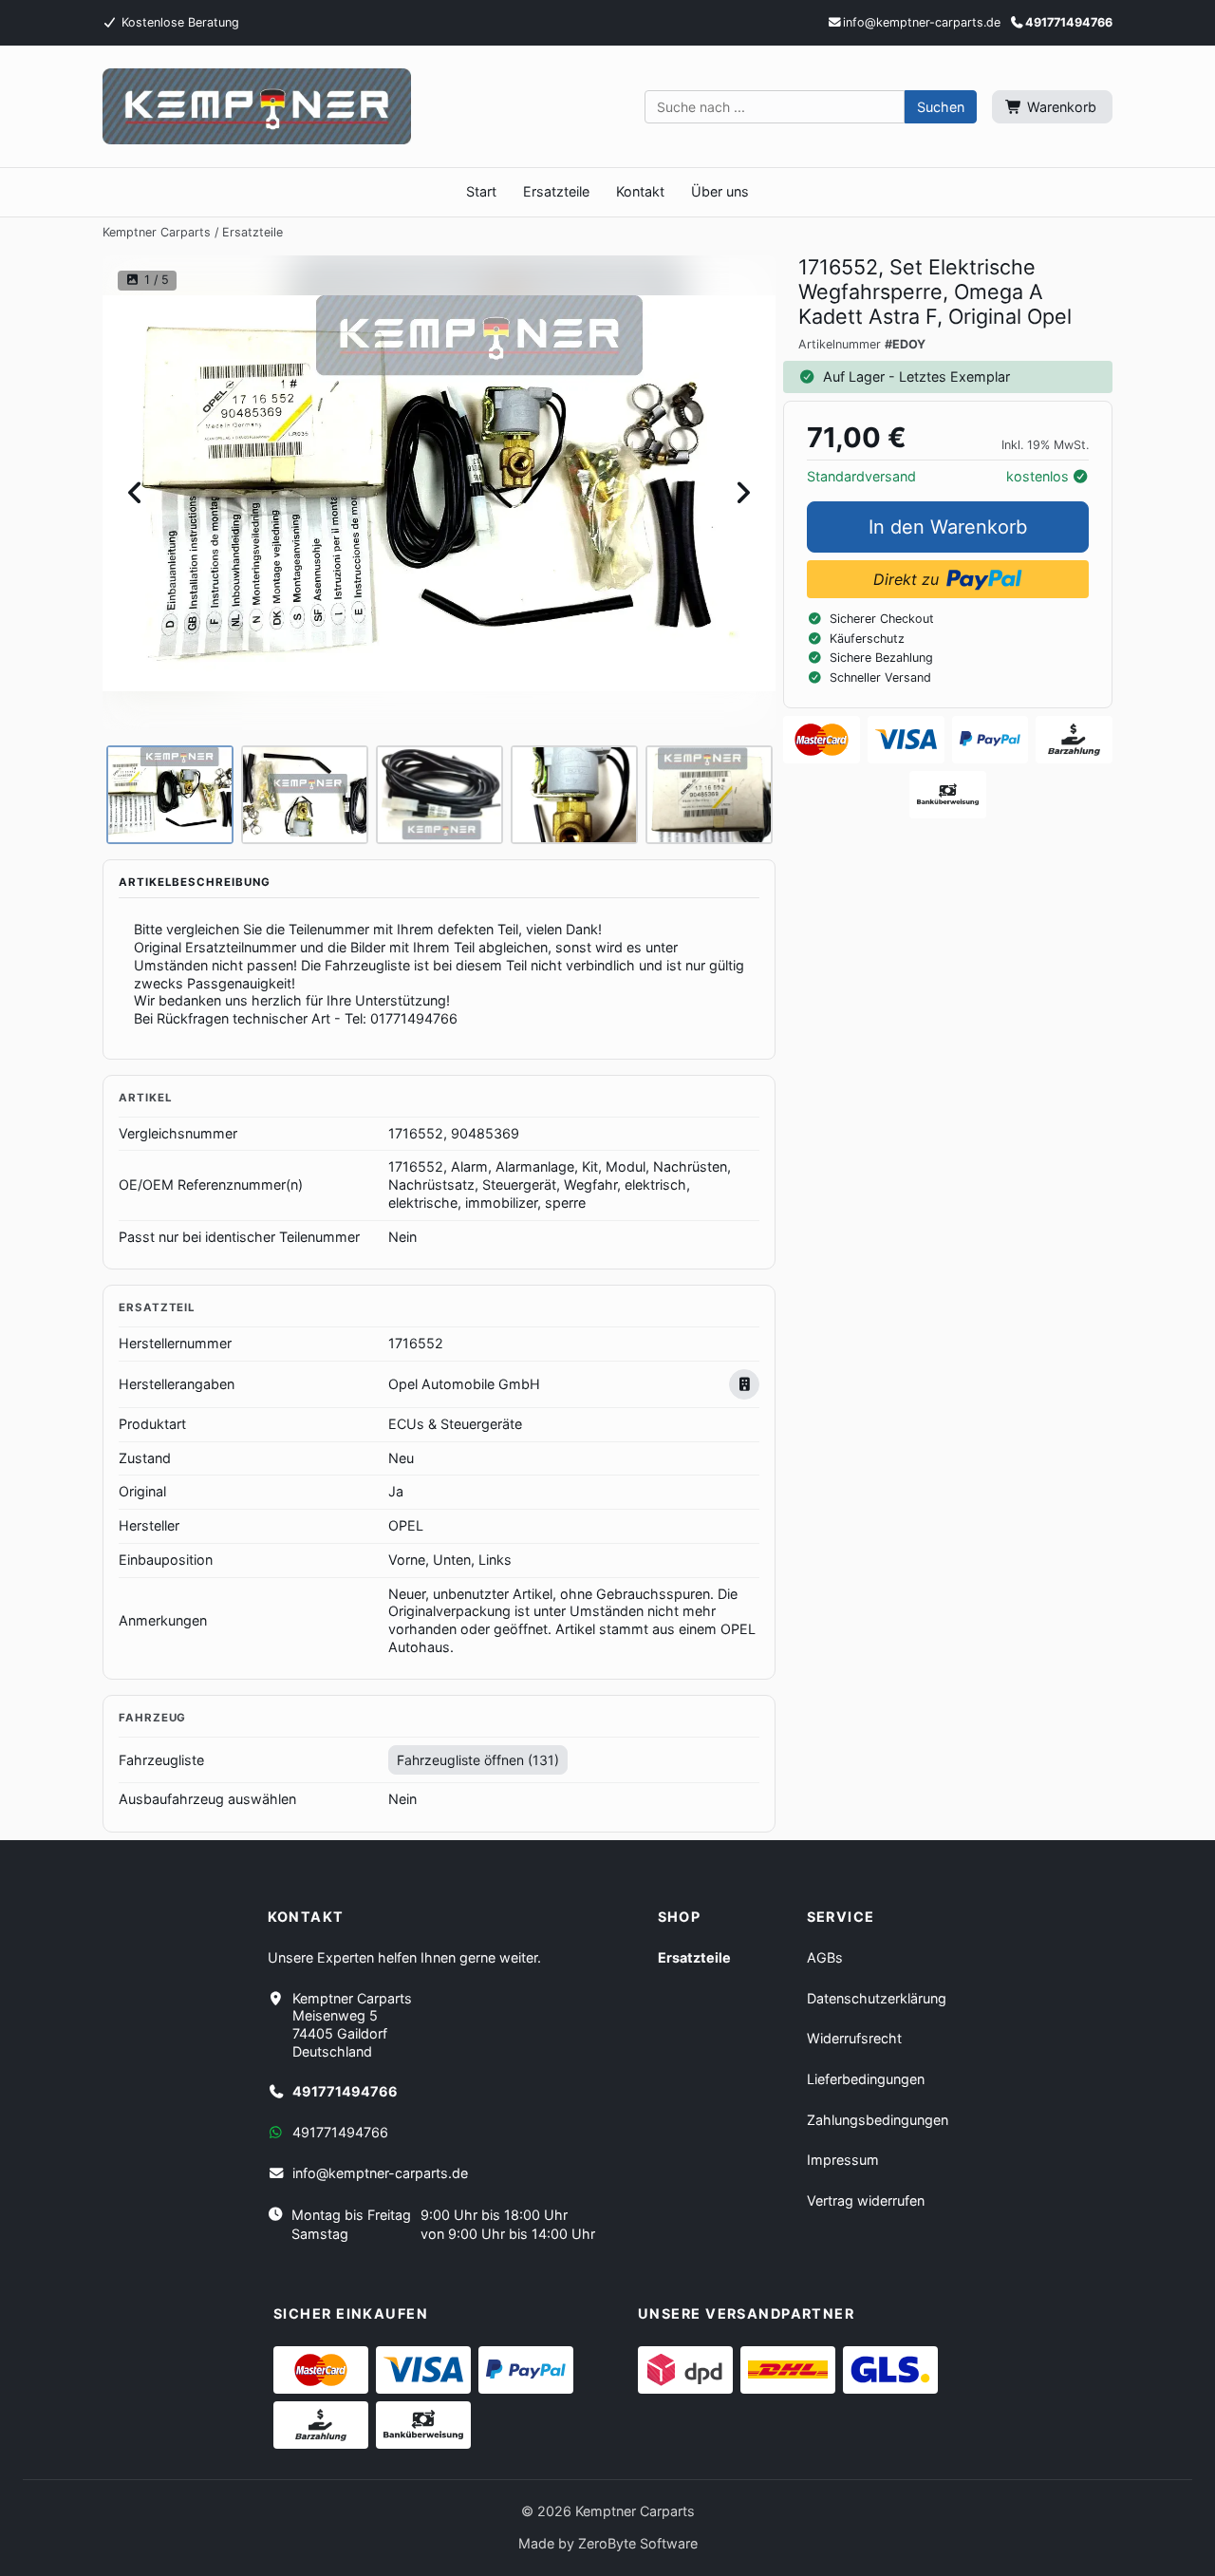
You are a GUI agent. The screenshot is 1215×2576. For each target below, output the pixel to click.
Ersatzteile (252, 232)
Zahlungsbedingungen (878, 2120)
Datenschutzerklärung (877, 1998)
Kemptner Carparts (157, 232)
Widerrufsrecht (854, 2038)
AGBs (825, 1957)
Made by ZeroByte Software (608, 2543)
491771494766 (1069, 22)
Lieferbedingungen (866, 2079)
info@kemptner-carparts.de (380, 2173)
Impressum (843, 2160)
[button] (941, 107)
